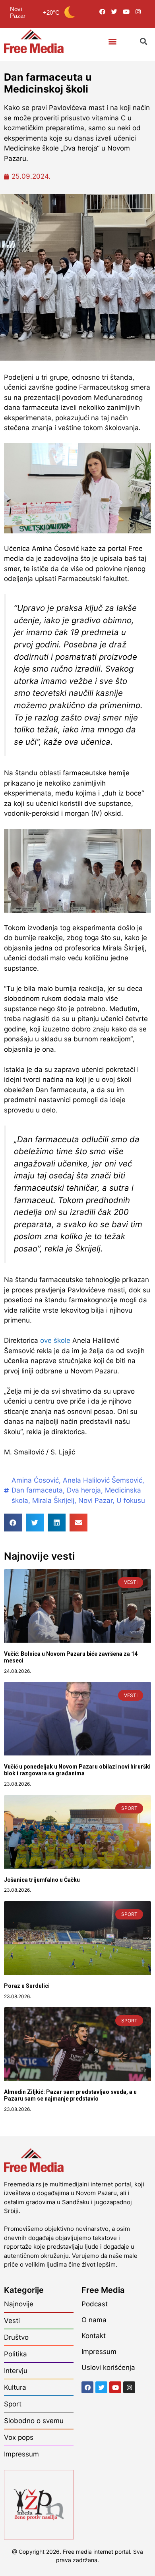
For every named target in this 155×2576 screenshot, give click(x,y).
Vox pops (19, 2437)
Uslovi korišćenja (108, 2367)
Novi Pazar (95, 1500)
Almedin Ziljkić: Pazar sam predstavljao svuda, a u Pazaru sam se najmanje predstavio (70, 2095)
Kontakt (94, 2336)
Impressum (21, 2454)
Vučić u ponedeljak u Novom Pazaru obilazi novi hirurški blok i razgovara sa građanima (77, 1770)
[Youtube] (126, 12)
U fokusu (131, 1500)
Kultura (15, 2387)
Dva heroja (84, 1490)
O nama (94, 2320)
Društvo (16, 2337)
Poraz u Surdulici (27, 1986)
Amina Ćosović (35, 1480)
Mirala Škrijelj (53, 1500)
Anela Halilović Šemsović (103, 1480)
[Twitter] (114, 12)
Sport (13, 2404)
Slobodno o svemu (34, 2421)
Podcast (95, 2304)
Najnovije (19, 2304)
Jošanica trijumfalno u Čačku (42, 1880)
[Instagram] (138, 12)
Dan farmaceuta (37, 1490)
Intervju (16, 2371)
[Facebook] (102, 12)
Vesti (12, 2321)
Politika (15, 2354)
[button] (112, 42)
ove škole (55, 1340)
